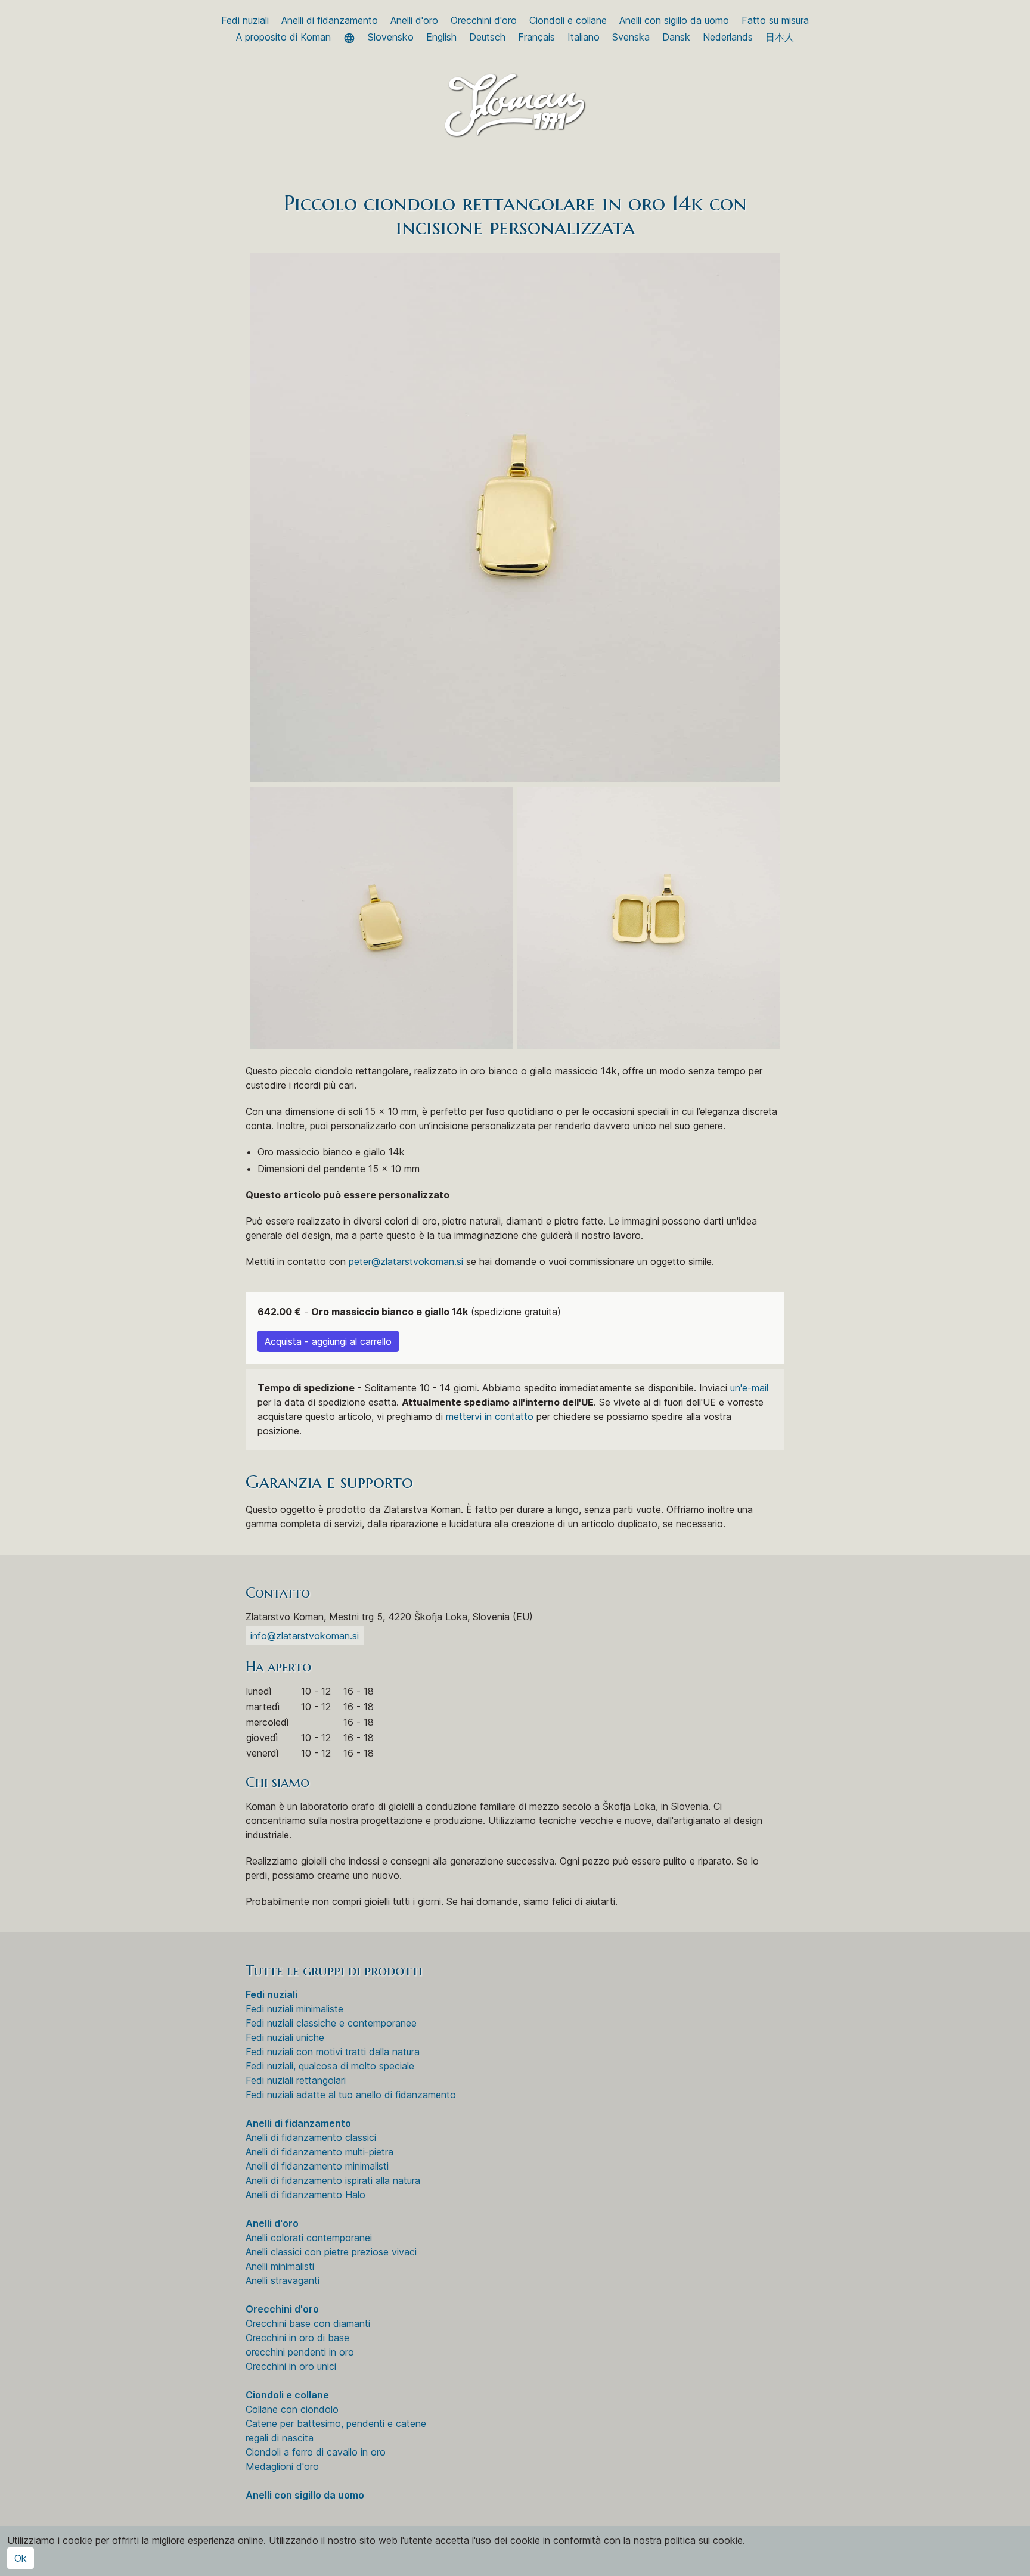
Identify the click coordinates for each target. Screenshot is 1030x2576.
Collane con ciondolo (292, 2409)
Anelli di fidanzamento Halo (305, 2195)
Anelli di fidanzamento (330, 20)
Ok (21, 2558)
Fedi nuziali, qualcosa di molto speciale (330, 2066)
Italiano (584, 37)
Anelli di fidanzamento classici (311, 2137)
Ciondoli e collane (568, 20)
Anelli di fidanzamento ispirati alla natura (333, 2180)
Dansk (676, 37)
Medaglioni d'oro (282, 2466)
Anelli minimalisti (280, 2266)
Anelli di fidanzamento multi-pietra (319, 2152)
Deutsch (487, 37)
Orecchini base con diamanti (308, 2323)
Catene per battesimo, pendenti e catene (336, 2423)
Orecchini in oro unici (291, 2366)
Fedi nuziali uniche (285, 2037)
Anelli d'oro (414, 20)
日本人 (780, 37)
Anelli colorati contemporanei (309, 2238)
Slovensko (391, 37)
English (441, 37)
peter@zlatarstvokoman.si (406, 1261)
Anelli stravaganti (283, 2280)
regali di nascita (280, 2438)
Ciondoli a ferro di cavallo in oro (316, 2452)
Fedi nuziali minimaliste (294, 2009)
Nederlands (728, 37)
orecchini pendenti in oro (300, 2352)
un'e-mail (749, 1388)
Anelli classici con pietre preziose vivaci (331, 2252)
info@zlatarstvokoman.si (305, 1636)
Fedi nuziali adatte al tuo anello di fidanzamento (351, 2095)
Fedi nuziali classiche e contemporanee (331, 2023)
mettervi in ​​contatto (490, 1416)
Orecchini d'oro (484, 20)
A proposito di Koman (283, 37)
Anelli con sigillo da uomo (674, 20)
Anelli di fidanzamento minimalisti (317, 2166)
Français (536, 37)
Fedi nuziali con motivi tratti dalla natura (333, 2052)
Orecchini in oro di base (297, 2338)
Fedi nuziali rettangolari (296, 2080)
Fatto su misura (775, 20)
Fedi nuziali (245, 20)
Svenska (631, 37)
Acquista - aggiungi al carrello (328, 1341)
